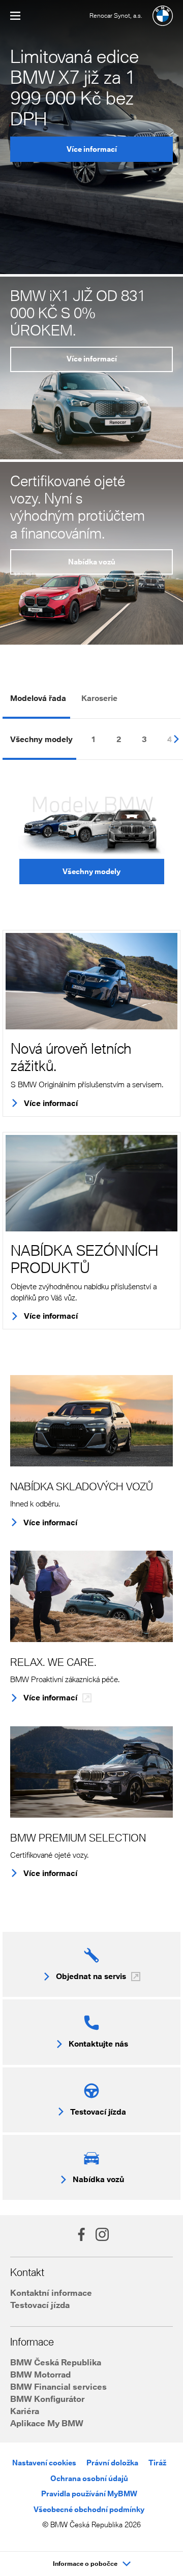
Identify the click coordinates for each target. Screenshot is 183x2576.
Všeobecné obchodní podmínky (89, 2509)
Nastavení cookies (44, 2463)
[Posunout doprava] (173, 738)
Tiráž (157, 2463)
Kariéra (25, 2411)
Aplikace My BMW (47, 2423)
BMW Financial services (58, 2386)
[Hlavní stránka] (163, 16)
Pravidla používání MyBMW (89, 2494)
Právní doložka (112, 2463)
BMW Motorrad (40, 2374)
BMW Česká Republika (56, 2362)
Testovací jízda (40, 2305)
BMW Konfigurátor (47, 2399)
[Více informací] (91, 981)
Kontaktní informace (51, 2293)
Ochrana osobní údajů (89, 2478)
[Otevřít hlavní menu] (15, 16)
